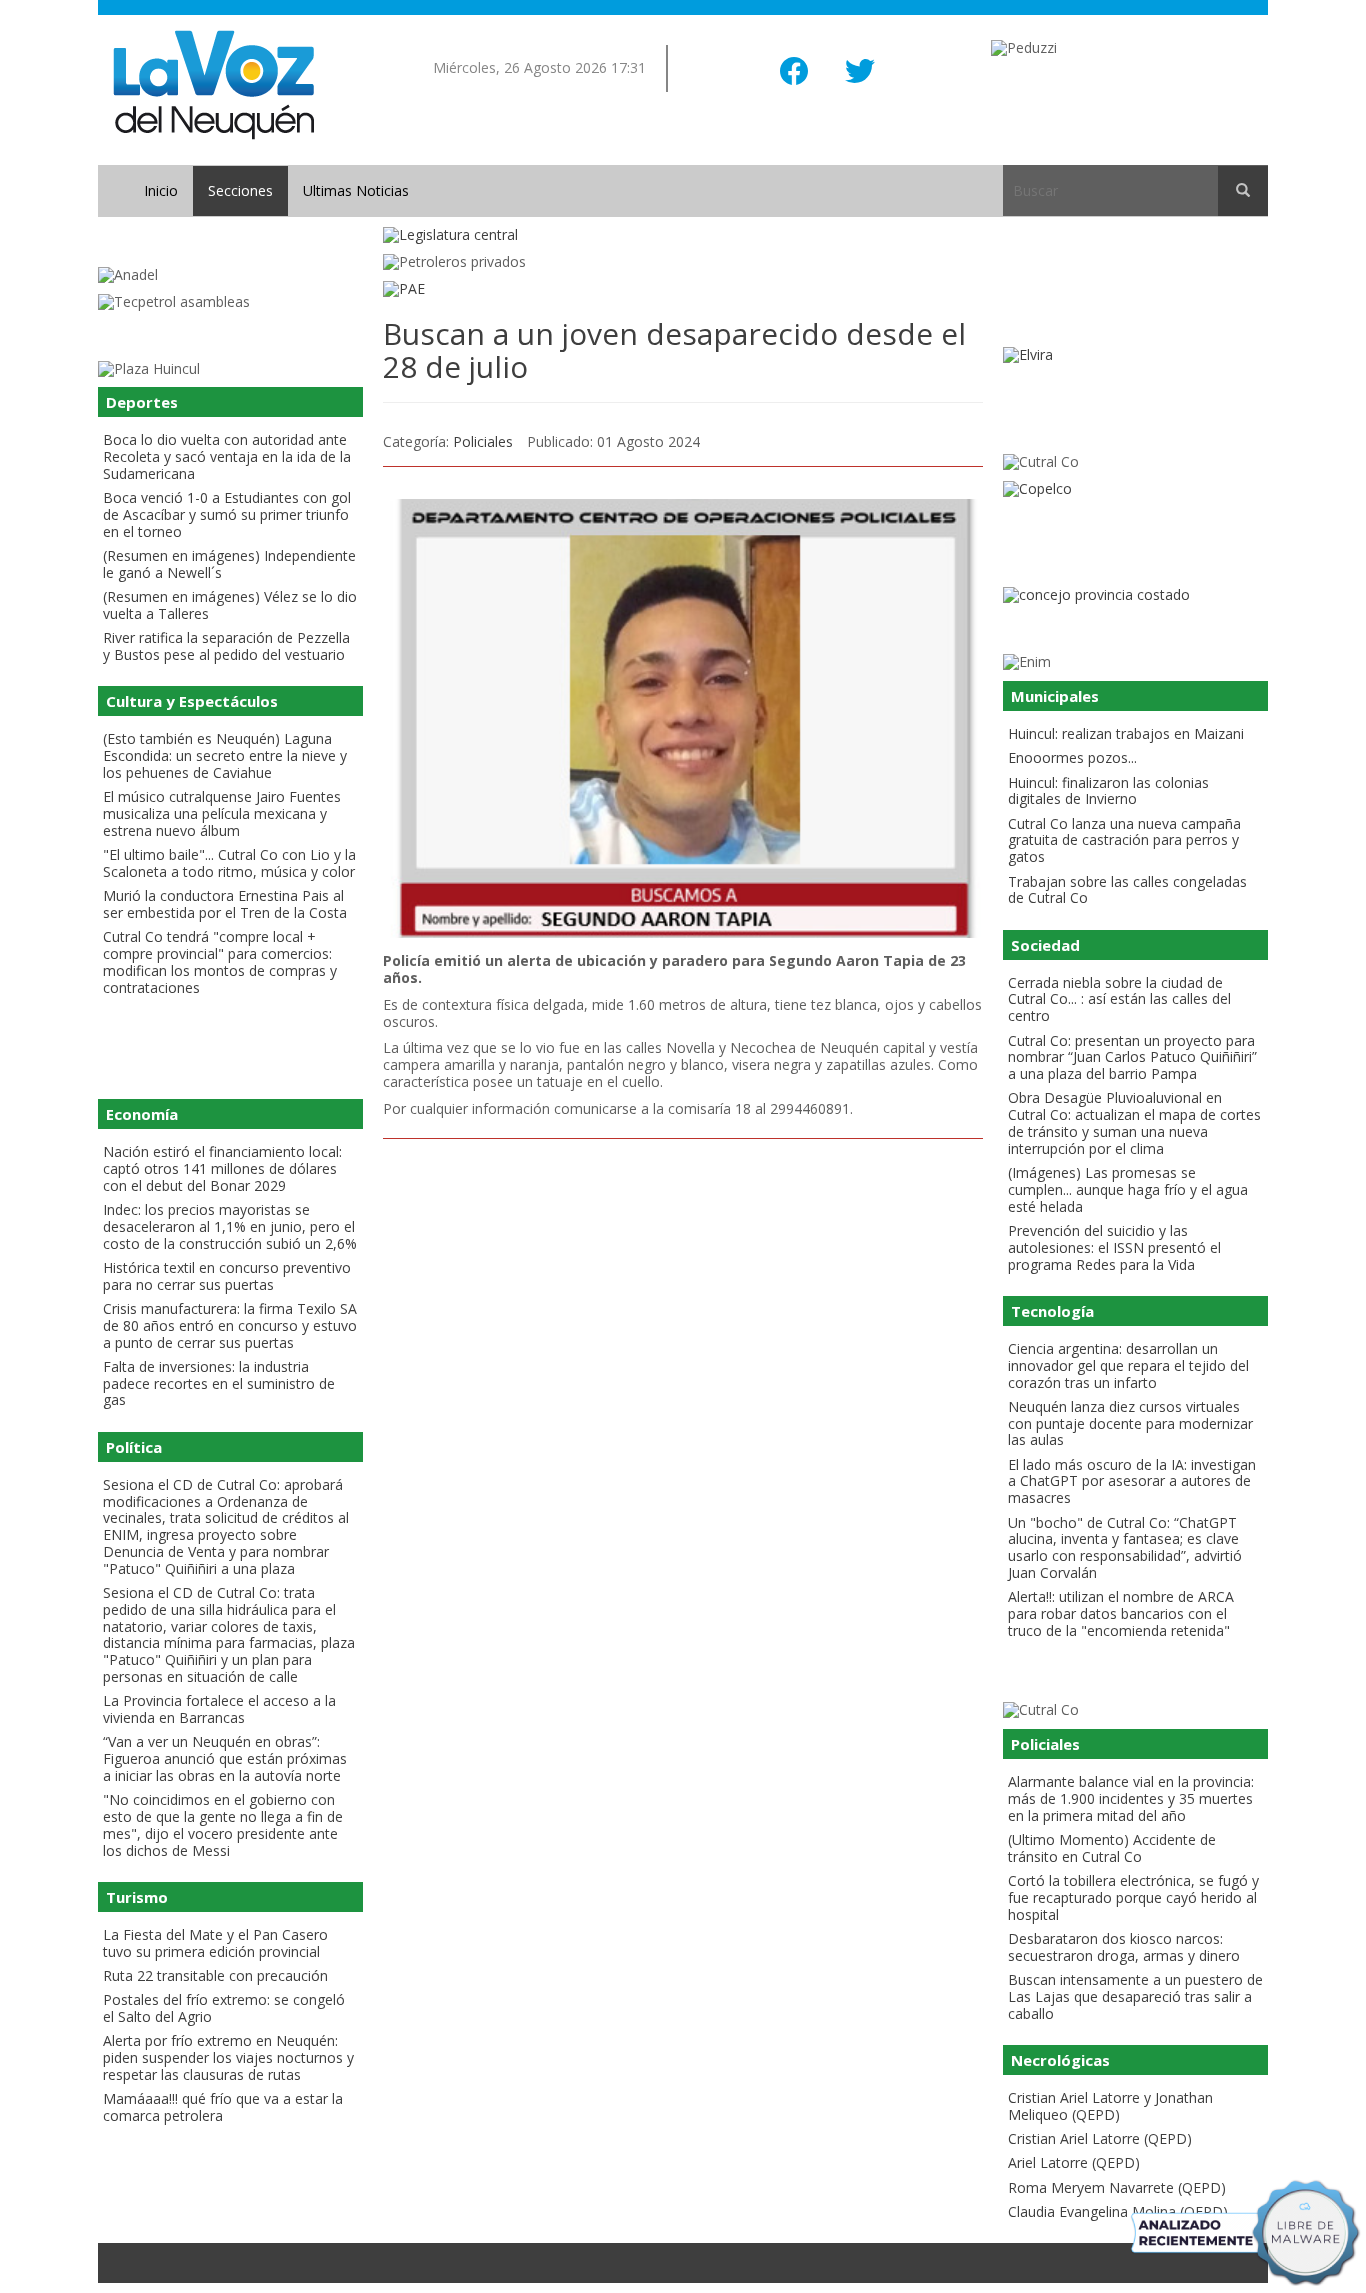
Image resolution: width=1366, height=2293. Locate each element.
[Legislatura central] (683, 235)
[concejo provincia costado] (1135, 595)
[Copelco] (1135, 489)
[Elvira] (1135, 355)
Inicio (161, 190)
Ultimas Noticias (356, 190)
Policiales (483, 441)
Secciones (240, 190)
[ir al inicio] (213, 83)
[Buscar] (1243, 191)
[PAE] (683, 289)
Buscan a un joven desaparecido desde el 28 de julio (674, 350)
